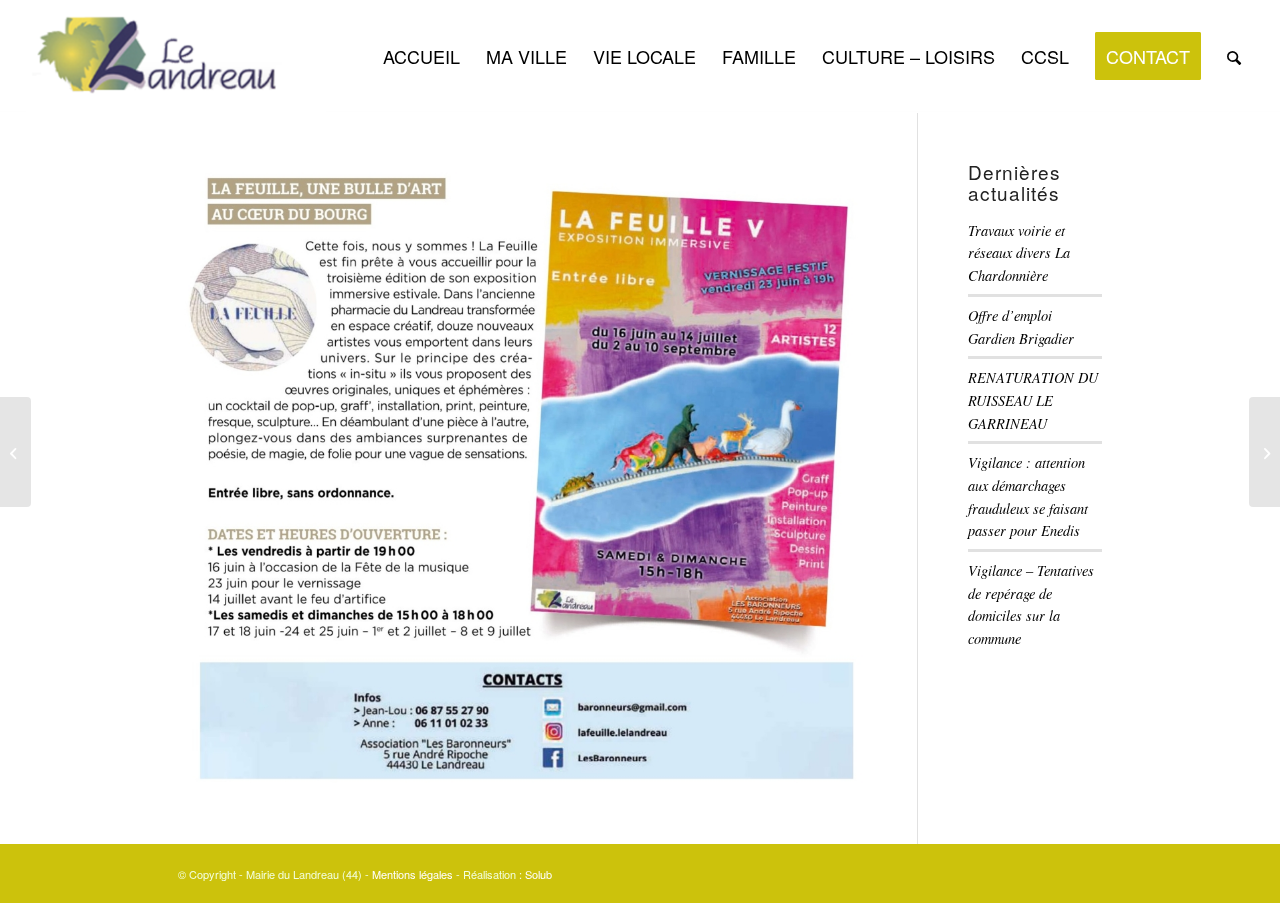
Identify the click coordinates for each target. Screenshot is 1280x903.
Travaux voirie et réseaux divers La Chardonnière (1019, 253)
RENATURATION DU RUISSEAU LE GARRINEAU (1033, 400)
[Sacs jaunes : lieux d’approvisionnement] (15, 452)
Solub (538, 874)
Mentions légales (412, 874)
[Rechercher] (1234, 56)
